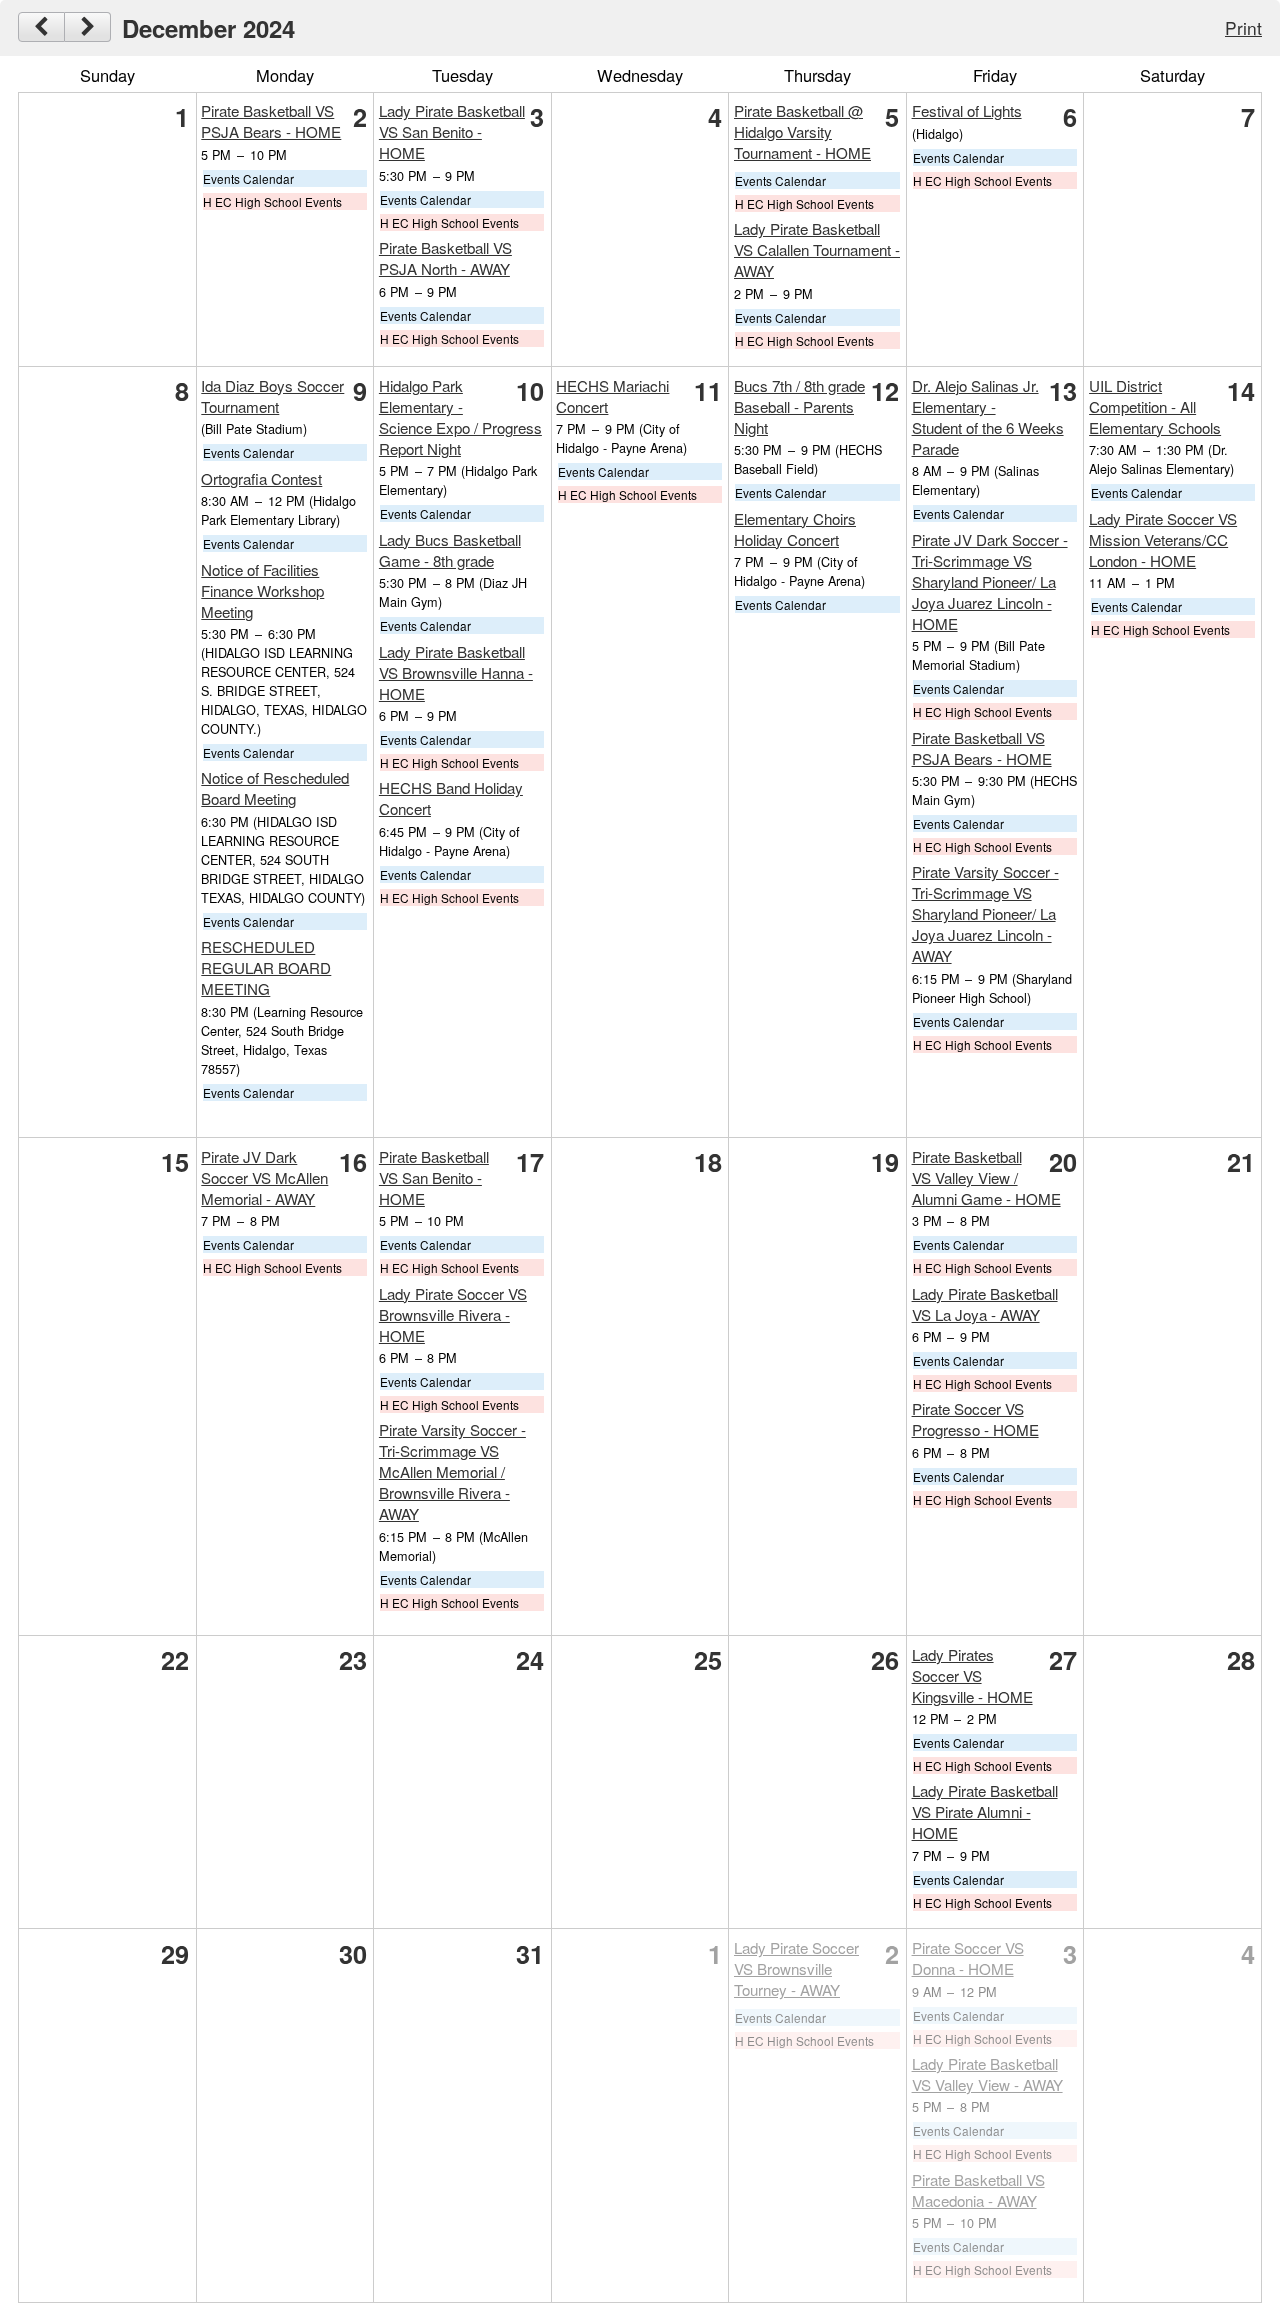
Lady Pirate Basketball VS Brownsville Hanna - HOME (456, 672)
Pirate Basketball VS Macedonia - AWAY (978, 2190)
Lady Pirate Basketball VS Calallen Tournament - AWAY (817, 249)
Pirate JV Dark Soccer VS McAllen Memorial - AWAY (264, 1177)
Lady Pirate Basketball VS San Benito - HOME (452, 131)
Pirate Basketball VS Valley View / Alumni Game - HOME (986, 1177)
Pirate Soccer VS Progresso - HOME (975, 1419)
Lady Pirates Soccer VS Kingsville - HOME (972, 1675)
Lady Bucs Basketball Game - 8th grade (450, 550)
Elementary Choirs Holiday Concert (795, 529)
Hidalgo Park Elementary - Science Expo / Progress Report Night (460, 417)
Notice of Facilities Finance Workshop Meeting (262, 590)
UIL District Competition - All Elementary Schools (1155, 406)
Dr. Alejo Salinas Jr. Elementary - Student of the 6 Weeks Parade (988, 417)
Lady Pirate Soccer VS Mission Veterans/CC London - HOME (1163, 539)
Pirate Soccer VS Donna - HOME (968, 1958)
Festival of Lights (967, 110)
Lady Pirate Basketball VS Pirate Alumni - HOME (985, 1811)
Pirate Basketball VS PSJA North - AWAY (445, 258)
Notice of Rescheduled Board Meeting (275, 788)
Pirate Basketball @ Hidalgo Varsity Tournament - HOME (802, 131)
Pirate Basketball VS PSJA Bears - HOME (271, 121)
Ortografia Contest (261, 478)
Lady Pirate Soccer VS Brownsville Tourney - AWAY (796, 1968)
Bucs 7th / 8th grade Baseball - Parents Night (799, 406)
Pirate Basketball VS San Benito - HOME (434, 1177)
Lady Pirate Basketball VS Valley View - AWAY (987, 2074)
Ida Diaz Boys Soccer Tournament (272, 396)
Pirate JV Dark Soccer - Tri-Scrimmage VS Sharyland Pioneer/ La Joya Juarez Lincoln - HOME (990, 581)
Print (1243, 27)
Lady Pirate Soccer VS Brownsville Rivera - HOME (453, 1314)
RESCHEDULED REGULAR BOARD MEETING (266, 967)
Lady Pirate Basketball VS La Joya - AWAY (985, 1304)
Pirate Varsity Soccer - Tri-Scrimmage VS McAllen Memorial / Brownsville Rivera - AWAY (452, 1471)
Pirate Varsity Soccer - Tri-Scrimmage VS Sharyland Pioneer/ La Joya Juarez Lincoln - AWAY (985, 913)
